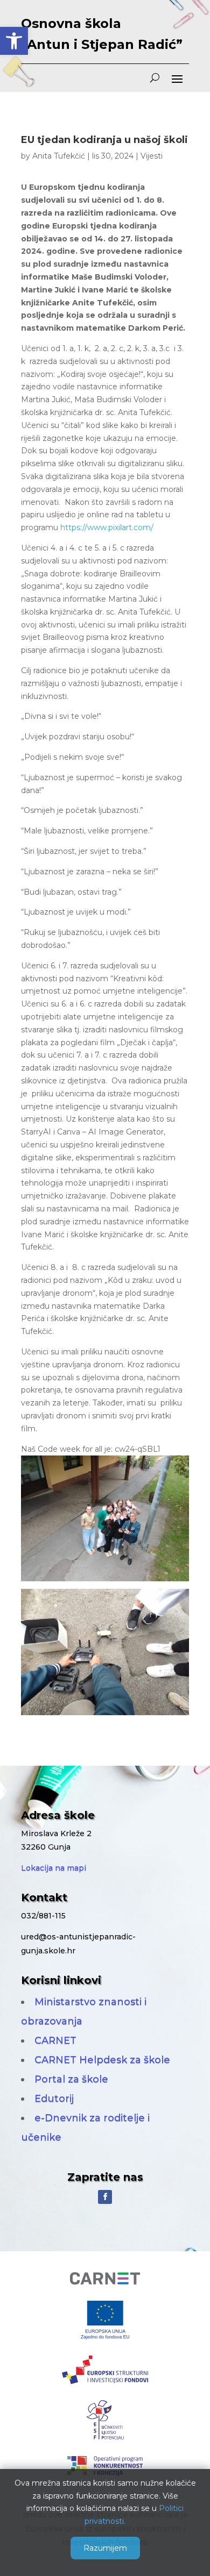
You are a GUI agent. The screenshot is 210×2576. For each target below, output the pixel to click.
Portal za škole (71, 2079)
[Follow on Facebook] (105, 2197)
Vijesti (152, 156)
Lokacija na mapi (54, 1868)
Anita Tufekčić (59, 156)
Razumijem (105, 2548)
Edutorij (54, 2099)
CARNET (55, 2040)
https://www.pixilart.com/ (107, 527)
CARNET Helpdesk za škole (102, 2060)
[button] (14, 41)
